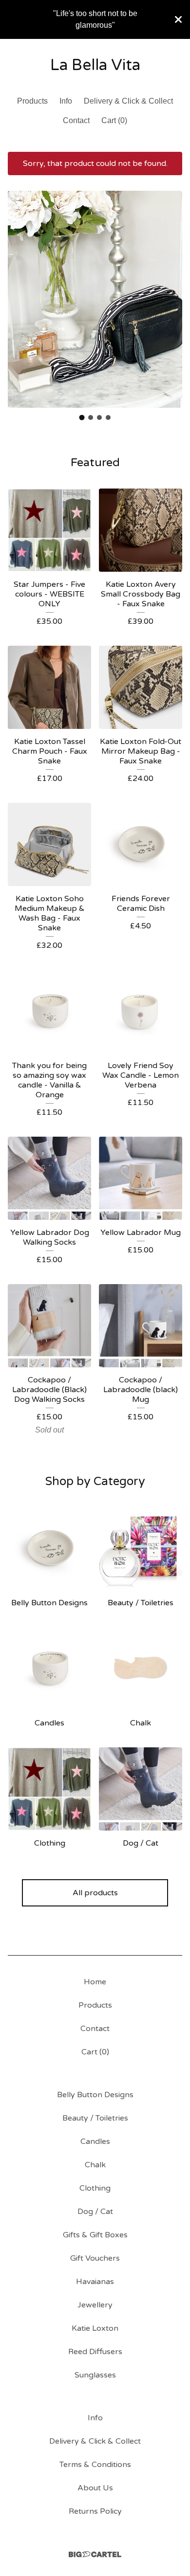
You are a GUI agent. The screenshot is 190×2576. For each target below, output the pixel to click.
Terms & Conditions (95, 2465)
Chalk (95, 2165)
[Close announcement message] (178, 19)
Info (66, 101)
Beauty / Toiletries (95, 2118)
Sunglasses (95, 2375)
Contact (76, 120)
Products (32, 101)
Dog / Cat (95, 2212)
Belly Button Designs (95, 2095)
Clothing (95, 2188)
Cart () (114, 120)
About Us (95, 2488)
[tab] (82, 418)
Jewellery (95, 2305)
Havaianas (95, 2282)
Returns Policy (95, 2511)
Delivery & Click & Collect (128, 101)
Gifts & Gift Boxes (95, 2235)
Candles (95, 2141)
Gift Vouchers (95, 2258)
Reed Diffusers (95, 2352)
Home (95, 1982)
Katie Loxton (95, 2328)
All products (95, 1893)
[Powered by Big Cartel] (95, 2554)
